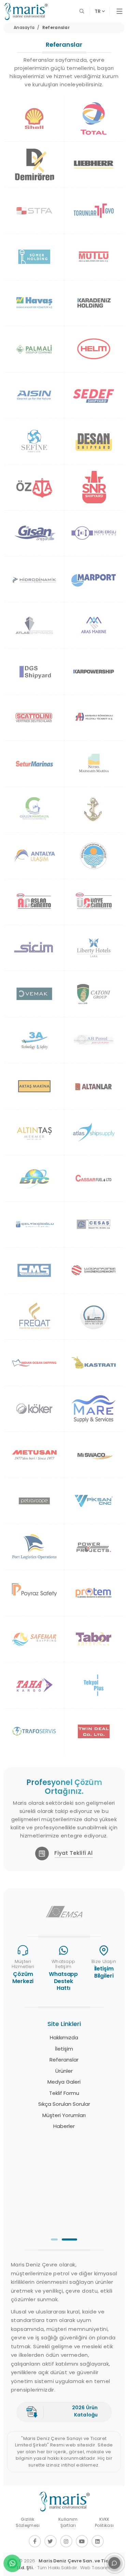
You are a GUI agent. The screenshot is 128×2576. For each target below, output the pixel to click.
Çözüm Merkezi (23, 1978)
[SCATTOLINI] (34, 718)
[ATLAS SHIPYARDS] (34, 625)
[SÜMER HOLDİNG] (34, 257)
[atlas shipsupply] (94, 1132)
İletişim (64, 2049)
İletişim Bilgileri (104, 1972)
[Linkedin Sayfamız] (98, 2541)
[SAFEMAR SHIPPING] (34, 1639)
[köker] (34, 1409)
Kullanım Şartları (68, 2522)
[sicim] (34, 948)
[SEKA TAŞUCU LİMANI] (94, 810)
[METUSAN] (34, 1455)
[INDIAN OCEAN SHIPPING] (34, 1362)
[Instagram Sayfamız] (66, 2541)
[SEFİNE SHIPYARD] (34, 441)
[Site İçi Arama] (83, 11)
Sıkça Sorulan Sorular (64, 2104)
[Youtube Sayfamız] (82, 2541)
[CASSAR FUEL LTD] (94, 1178)
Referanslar (56, 27)
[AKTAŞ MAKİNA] (34, 1086)
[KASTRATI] (94, 1362)
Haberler (64, 2126)
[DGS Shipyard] (34, 672)
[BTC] (34, 1178)
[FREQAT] (34, 1316)
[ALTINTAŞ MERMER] (34, 1132)
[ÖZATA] (34, 487)
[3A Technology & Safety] (34, 1040)
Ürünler (64, 2071)
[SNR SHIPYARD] (94, 487)
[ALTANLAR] (94, 1086)
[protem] (94, 1593)
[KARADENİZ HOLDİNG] (94, 303)
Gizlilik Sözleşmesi (28, 2522)
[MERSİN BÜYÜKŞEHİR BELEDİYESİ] (94, 856)
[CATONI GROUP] (94, 994)
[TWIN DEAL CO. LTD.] (94, 1731)
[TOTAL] (94, 118)
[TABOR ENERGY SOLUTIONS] (94, 1639)
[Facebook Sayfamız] (35, 2541)
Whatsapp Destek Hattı (63, 1981)
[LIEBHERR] (94, 165)
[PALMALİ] (34, 349)
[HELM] (94, 349)
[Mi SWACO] (94, 1455)
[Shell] (34, 118)
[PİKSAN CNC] (94, 1501)
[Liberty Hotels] (94, 948)
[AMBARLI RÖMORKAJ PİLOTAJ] (94, 718)
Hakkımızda (64, 2037)
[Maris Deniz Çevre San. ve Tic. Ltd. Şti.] (26, 11)
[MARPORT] (94, 579)
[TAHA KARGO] (34, 1685)
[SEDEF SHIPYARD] (94, 395)
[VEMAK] (34, 994)
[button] (54, 2239)
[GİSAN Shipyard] (34, 533)
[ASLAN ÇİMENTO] (34, 902)
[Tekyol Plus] (94, 1685)
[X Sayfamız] (51, 2541)
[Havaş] (34, 303)
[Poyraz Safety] (34, 1593)
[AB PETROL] (94, 1040)
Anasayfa (24, 27)
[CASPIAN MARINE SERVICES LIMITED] (34, 1270)
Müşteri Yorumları (64, 2115)
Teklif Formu (64, 2093)
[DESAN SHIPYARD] (94, 441)
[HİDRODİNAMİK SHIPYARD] (34, 579)
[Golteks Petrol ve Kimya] (94, 1316)
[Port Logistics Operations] (34, 1547)
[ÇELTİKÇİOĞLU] (34, 1224)
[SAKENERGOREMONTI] (94, 1270)
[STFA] (34, 211)
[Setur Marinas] (34, 764)
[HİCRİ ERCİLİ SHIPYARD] (94, 533)
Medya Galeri (64, 2082)
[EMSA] (64, 1912)
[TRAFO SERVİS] (34, 1731)
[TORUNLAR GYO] (94, 211)
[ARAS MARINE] (94, 625)
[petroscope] (34, 1501)
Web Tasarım (95, 2568)
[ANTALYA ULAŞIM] (34, 856)
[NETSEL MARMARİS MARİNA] (94, 764)
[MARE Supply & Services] (94, 1409)
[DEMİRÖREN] (34, 165)
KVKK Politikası (104, 2522)
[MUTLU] (94, 257)
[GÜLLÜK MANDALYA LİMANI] (34, 810)
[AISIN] (34, 395)
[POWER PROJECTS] (94, 1547)
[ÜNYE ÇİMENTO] (94, 902)
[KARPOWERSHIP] (94, 672)
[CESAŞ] (94, 1224)
